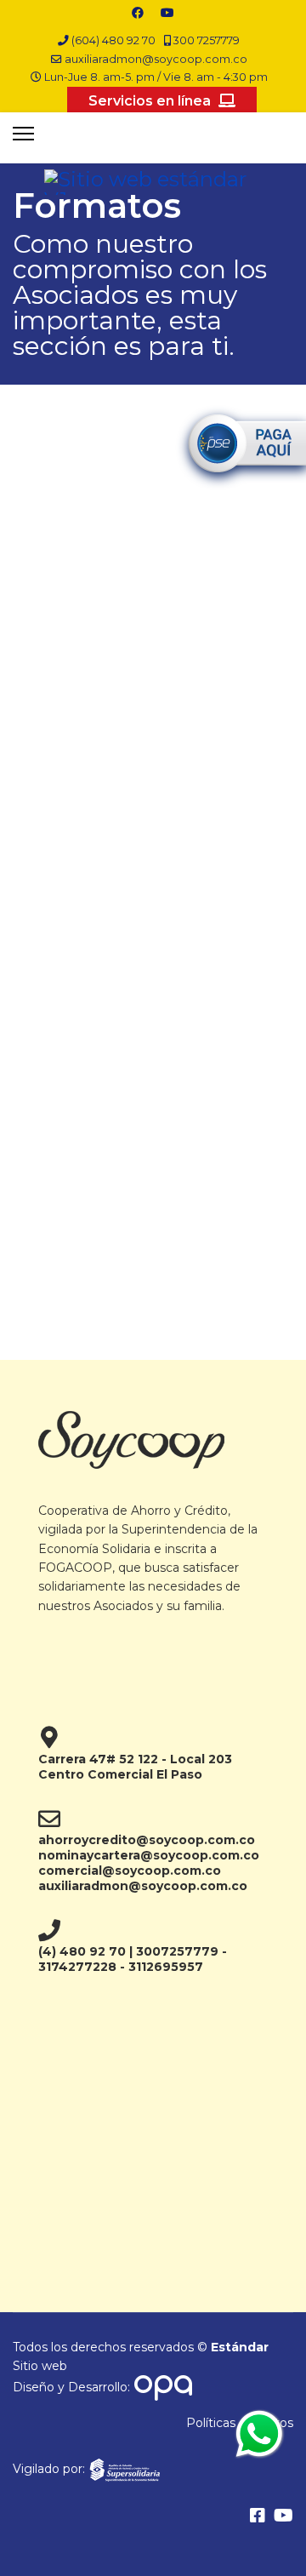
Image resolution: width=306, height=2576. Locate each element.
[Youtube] (167, 13)
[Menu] (23, 134)
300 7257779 (207, 40)
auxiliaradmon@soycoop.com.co (156, 59)
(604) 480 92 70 (113, 40)
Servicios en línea (151, 101)
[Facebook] (138, 13)
